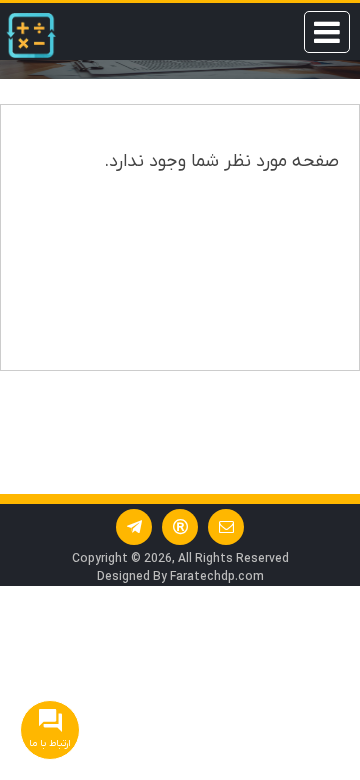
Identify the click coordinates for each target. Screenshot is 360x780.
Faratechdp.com (217, 577)
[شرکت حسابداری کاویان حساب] (31, 35)
